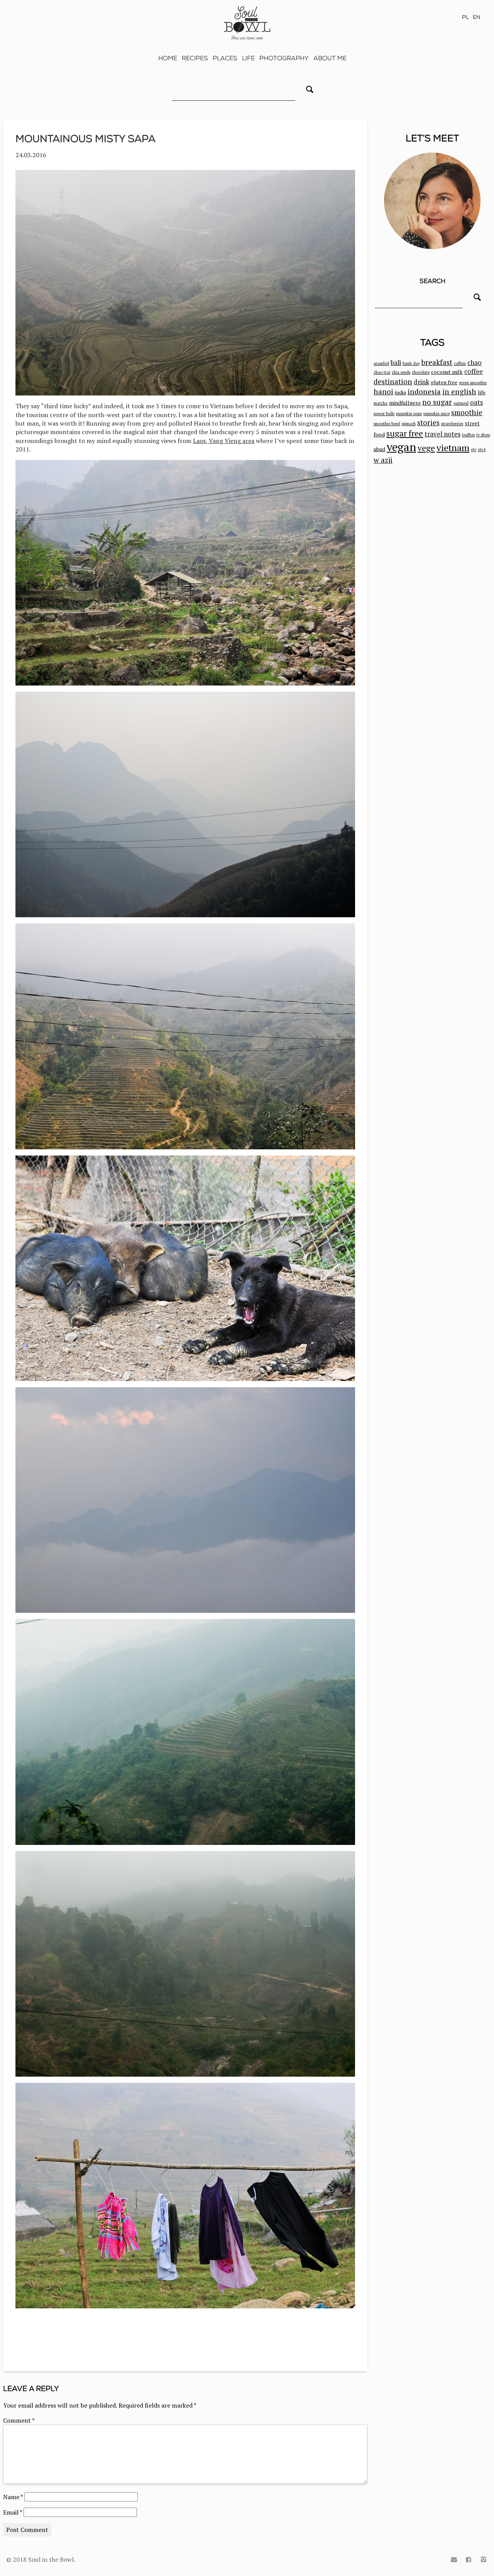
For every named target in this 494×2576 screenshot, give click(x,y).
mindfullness (405, 403)
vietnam (453, 448)
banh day (411, 363)
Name (13, 2497)
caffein (460, 363)
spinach (409, 424)
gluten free (444, 382)
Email (13, 2512)
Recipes (195, 58)
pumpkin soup (409, 414)
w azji (383, 460)
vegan (401, 447)
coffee (474, 372)
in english (459, 391)
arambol (381, 363)
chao (475, 363)
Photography (284, 58)
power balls (384, 414)
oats (476, 402)
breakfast (437, 362)
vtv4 (482, 450)
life (482, 392)
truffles (468, 435)
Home (168, 58)
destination (393, 381)
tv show (483, 435)
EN (477, 17)
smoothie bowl (387, 424)
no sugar (437, 402)
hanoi (383, 391)
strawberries (452, 424)
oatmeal (461, 403)
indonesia (424, 391)
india (400, 392)
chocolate (421, 372)
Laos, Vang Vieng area (224, 441)
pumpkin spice (436, 414)
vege (426, 448)
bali (396, 363)
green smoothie (473, 383)
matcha (381, 403)
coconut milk (447, 372)
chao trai (382, 372)
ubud (379, 449)
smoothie (467, 412)
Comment (19, 2420)
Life (248, 58)
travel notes (442, 434)
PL (465, 17)
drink (421, 382)
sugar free (405, 433)
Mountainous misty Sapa (85, 139)
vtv (474, 450)
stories (428, 422)
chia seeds (401, 372)
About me (330, 58)
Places (225, 58)
